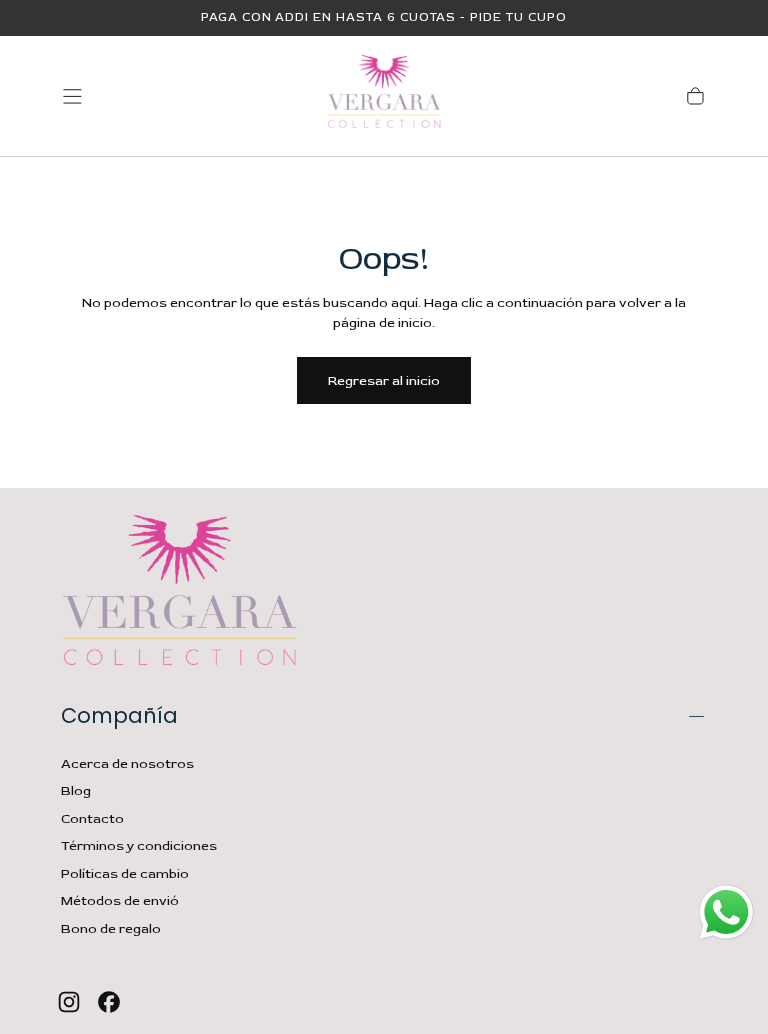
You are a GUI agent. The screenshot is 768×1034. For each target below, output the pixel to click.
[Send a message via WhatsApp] (726, 912)
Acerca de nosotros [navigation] (127, 764)
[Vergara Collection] (180, 594)
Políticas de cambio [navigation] (125, 874)
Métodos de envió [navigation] (120, 901)
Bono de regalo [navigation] (111, 929)
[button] (72, 96)
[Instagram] (69, 1002)
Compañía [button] (119, 715)
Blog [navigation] (76, 791)
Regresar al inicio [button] (384, 381)
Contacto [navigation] (92, 819)
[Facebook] (109, 1002)
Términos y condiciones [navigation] (139, 846)
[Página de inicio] (384, 96)
